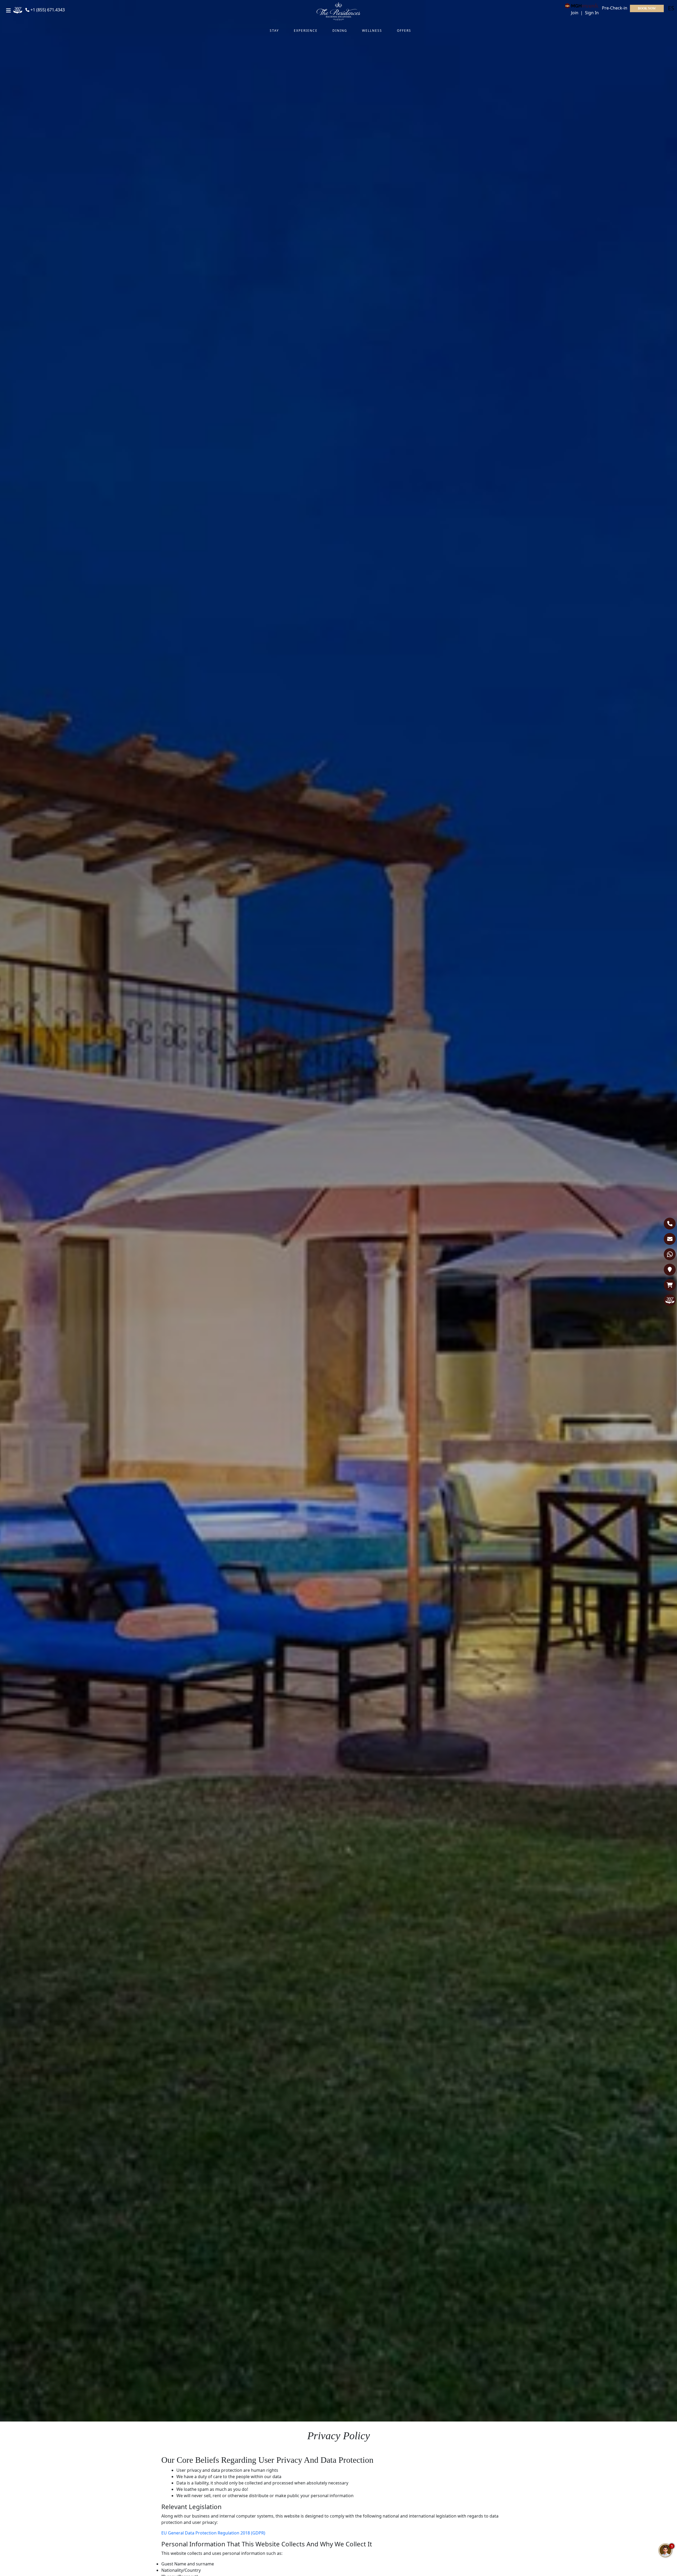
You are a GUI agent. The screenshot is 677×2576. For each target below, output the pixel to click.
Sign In (592, 13)
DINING (340, 31)
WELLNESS (372, 31)
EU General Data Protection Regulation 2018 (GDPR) (213, 2533)
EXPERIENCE (306, 31)
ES (671, 8)
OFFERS (404, 31)
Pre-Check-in (615, 8)
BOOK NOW (647, 8)
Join (575, 13)
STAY (274, 31)
